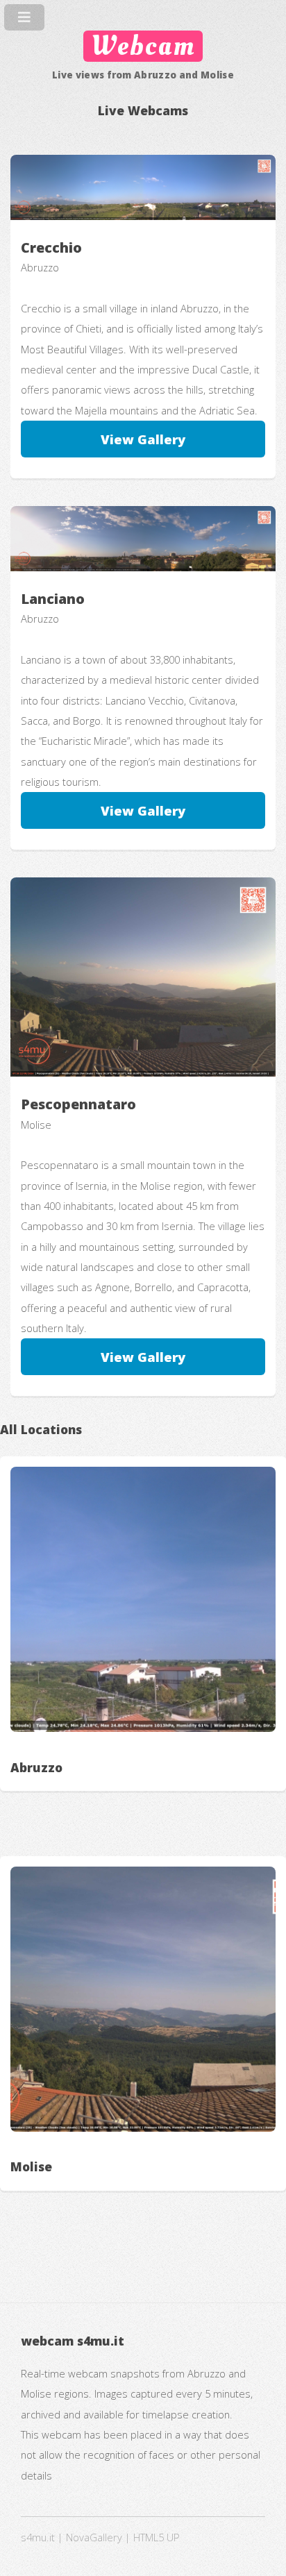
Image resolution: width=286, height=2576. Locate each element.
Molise (31, 2166)
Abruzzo (36, 1767)
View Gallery (143, 439)
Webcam (143, 46)
